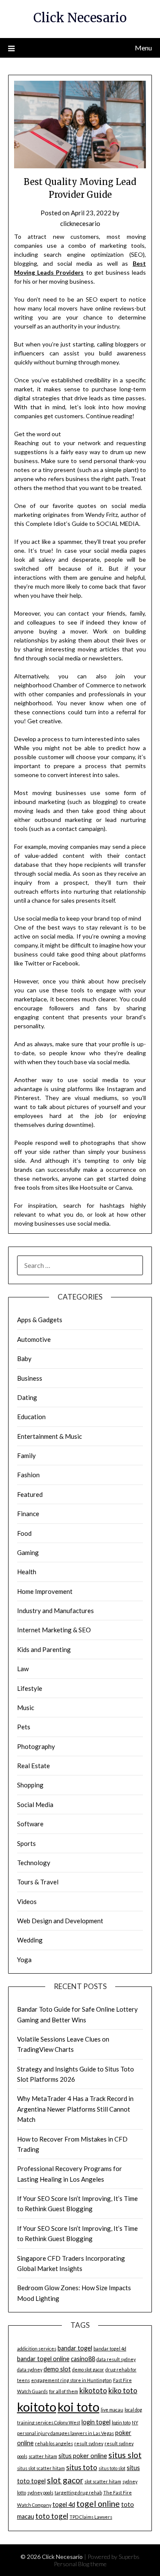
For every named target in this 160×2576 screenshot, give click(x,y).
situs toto (82, 2467)
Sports (26, 1843)
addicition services (37, 2349)
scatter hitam (43, 2456)
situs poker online (83, 2456)
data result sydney (116, 2359)
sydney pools (40, 2492)
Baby (24, 1358)
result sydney (89, 2443)
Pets (24, 1727)
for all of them (64, 2391)
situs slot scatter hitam (41, 2468)
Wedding (30, 1940)
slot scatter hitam (103, 2481)
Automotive (34, 1339)
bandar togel (75, 2348)
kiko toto (123, 2390)
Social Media (35, 1804)
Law (23, 1669)
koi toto (79, 2407)
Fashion (28, 1475)
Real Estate (33, 1766)
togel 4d (64, 2504)
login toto (121, 2422)
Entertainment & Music (49, 1436)
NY (135, 2422)
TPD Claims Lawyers (91, 2517)
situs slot (125, 2455)
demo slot (57, 2369)
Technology (34, 1863)
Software (30, 1824)
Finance (28, 1514)
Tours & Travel (38, 1882)
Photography (36, 1746)
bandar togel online (43, 2359)
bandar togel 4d (110, 2349)
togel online (98, 2504)
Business (30, 1378)
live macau (112, 2410)
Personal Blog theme (80, 2564)
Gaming (28, 1552)
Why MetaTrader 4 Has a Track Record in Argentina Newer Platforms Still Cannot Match (75, 2109)
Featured (30, 1494)
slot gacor (65, 2480)
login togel (96, 2422)
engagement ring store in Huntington (71, 2380)
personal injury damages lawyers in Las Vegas (65, 2433)
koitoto (37, 2407)
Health (27, 1572)
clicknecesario (80, 223)
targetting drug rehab (78, 2492)
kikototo (93, 2390)
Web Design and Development (60, 1921)
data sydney (30, 2369)
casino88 (83, 2359)
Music (26, 1708)
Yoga (24, 1960)
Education (31, 1417)
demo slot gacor (88, 2369)
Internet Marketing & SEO (54, 1630)
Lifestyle (30, 1688)
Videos (27, 1901)
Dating (27, 1397)
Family (26, 1455)
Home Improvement (45, 1591)
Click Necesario (80, 18)
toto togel (52, 2516)
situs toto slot (112, 2468)
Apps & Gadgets (40, 1320)
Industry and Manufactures (55, 1611)
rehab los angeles (54, 2443)
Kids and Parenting (44, 1649)
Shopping (30, 1785)
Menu (143, 48)
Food (24, 1533)
